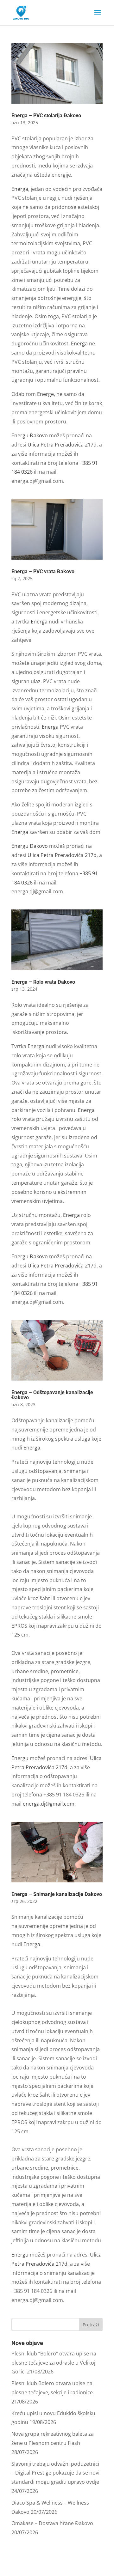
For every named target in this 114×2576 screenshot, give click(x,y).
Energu (21, 1758)
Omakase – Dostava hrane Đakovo (52, 2523)
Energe (45, 394)
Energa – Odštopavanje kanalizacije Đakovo (52, 1395)
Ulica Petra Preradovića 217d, (63, 445)
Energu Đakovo (30, 435)
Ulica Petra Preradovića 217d (62, 855)
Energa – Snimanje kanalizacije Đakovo (57, 1894)
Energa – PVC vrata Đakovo (43, 571)
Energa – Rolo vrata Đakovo (43, 982)
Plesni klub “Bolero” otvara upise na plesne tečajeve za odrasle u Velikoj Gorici (54, 2363)
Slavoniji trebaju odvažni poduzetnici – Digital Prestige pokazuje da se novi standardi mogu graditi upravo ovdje (55, 2473)
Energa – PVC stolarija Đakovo (46, 115)
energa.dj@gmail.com (49, 1804)
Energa (20, 189)
